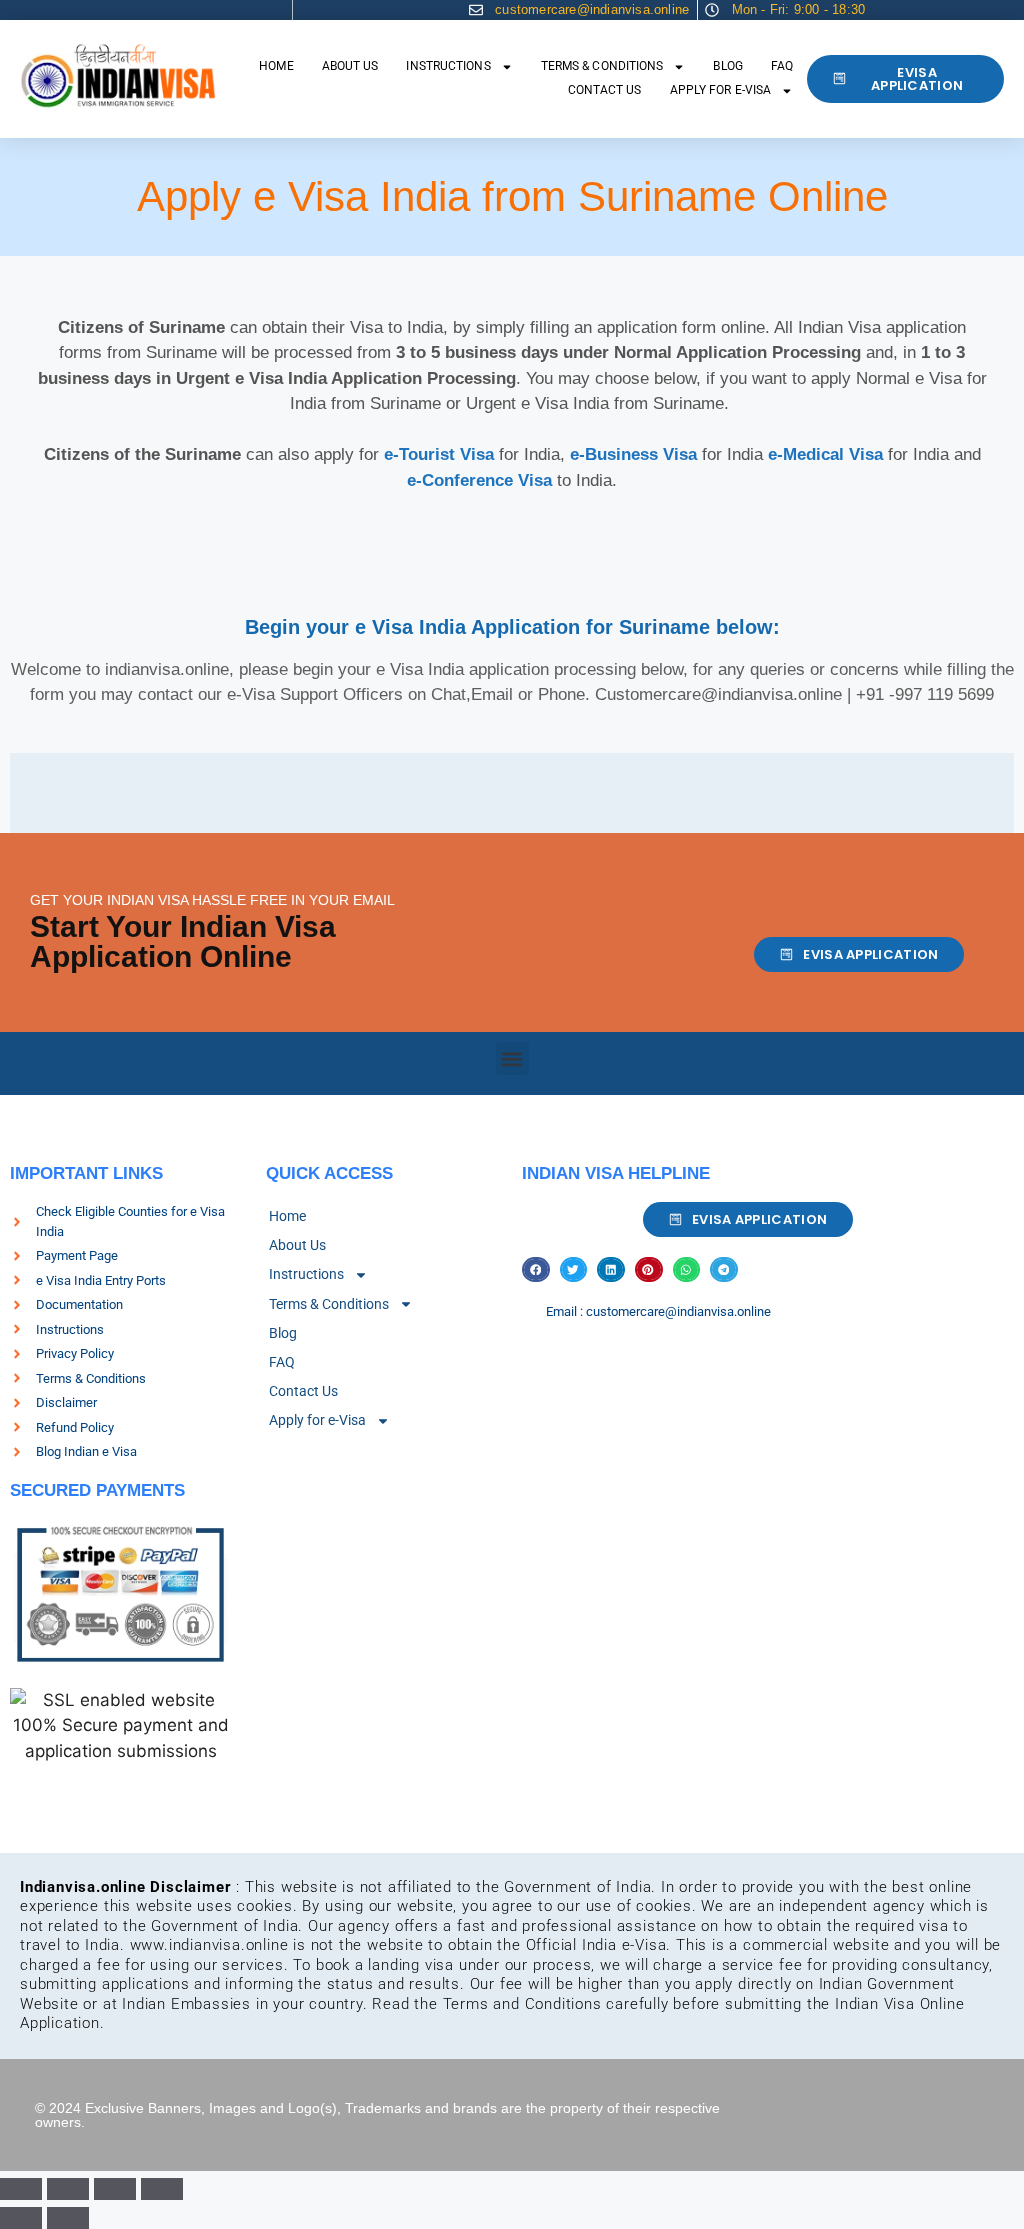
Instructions (448, 66)
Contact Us (605, 90)
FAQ (782, 66)
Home (276, 66)
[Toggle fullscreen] (68, 2189)
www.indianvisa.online (209, 1945)
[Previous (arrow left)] (21, 2218)
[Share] (115, 2189)
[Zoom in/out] (21, 2189)
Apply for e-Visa (721, 90)
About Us (350, 66)
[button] (512, 1058)
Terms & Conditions (602, 66)
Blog (727, 66)
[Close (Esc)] (162, 2189)
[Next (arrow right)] (68, 2218)
